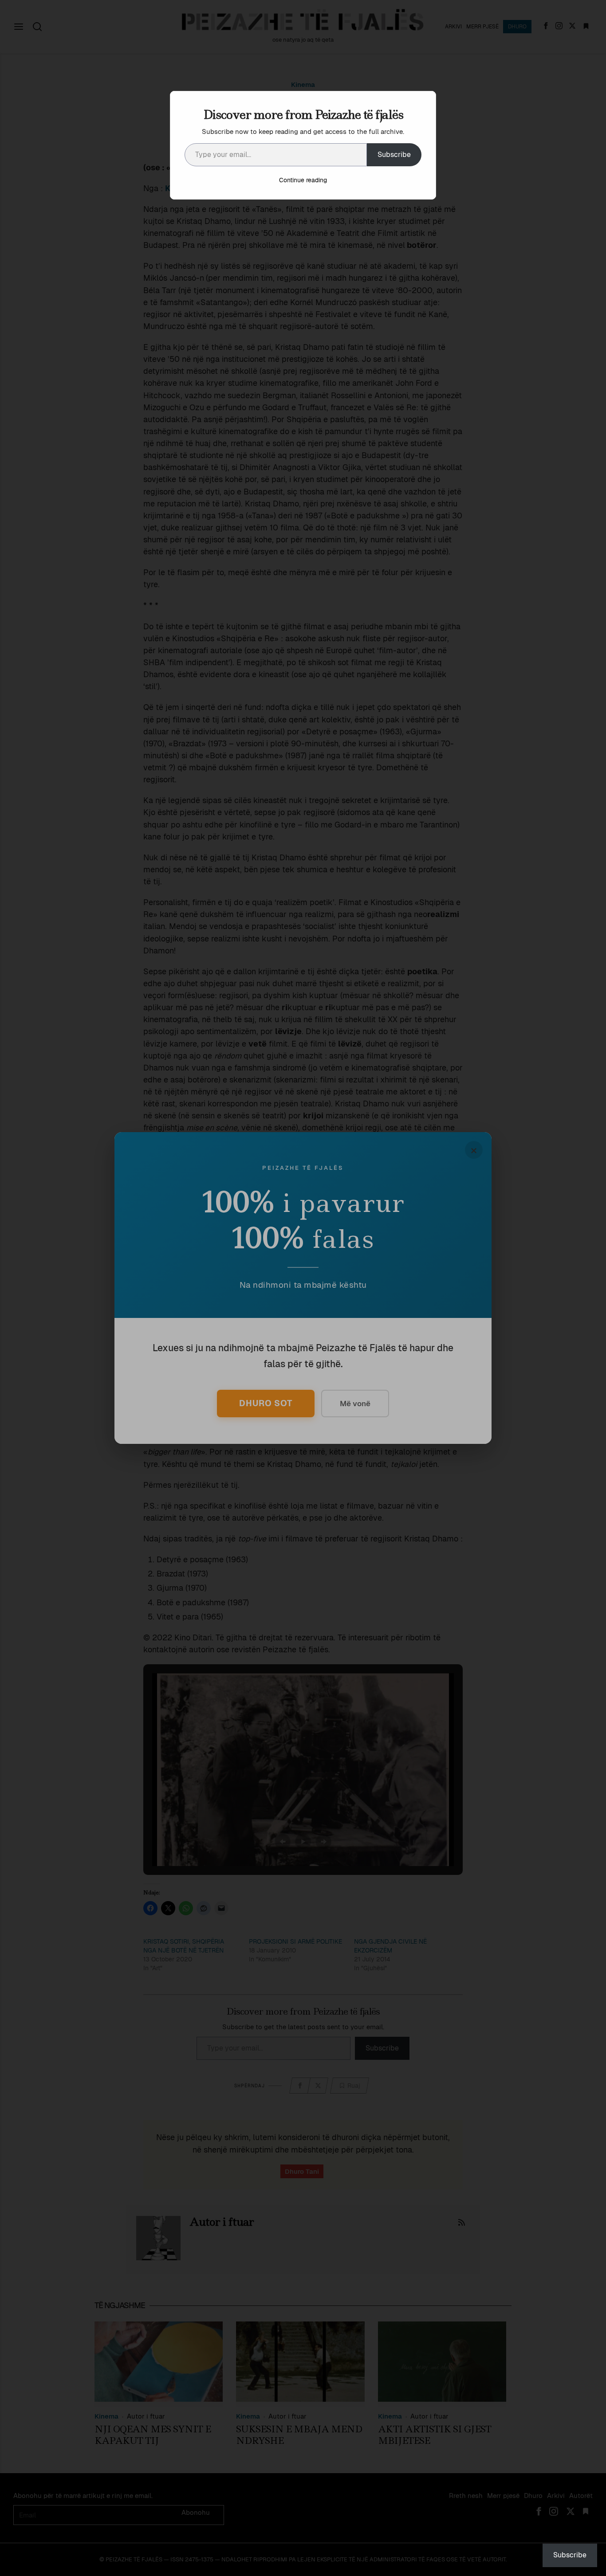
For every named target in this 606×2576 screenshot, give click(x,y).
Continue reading (303, 180)
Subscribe (394, 155)
